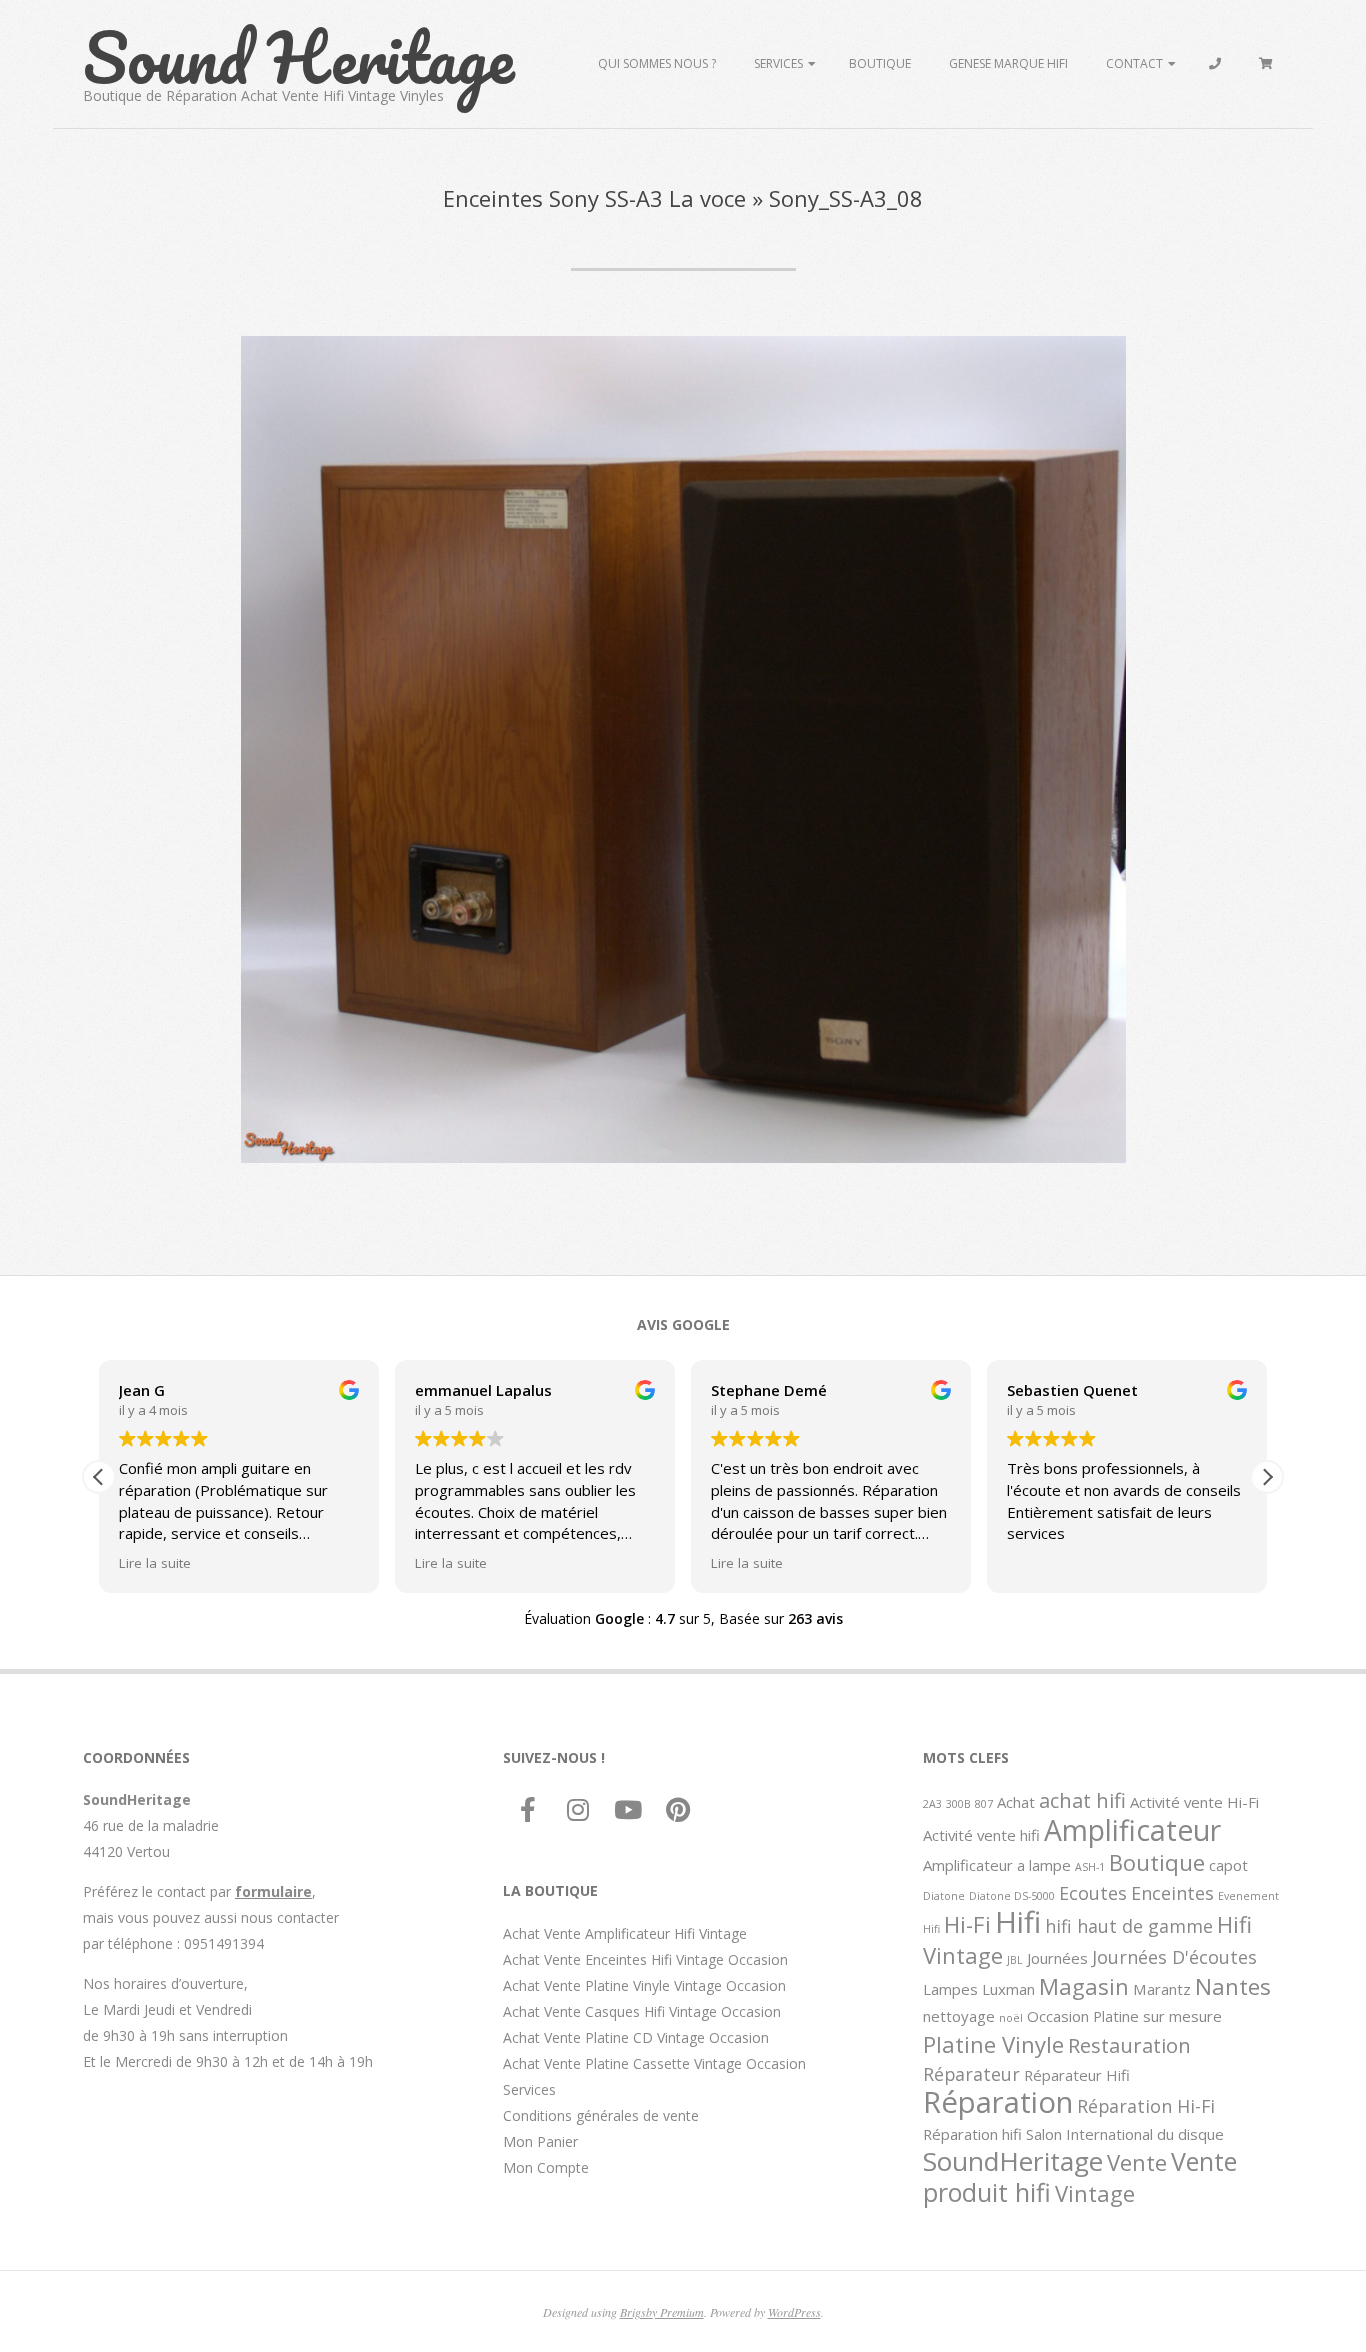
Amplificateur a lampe (997, 1865)
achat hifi (1082, 1800)
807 (984, 1804)
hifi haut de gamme (1129, 1926)
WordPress (794, 2312)
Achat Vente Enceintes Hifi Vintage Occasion (645, 1959)
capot (1228, 1865)
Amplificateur (1132, 1830)
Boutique (880, 63)
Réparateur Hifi (1077, 2075)
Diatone (944, 1896)
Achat (1016, 1802)
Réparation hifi (972, 2134)
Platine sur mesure (1157, 2016)
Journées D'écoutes (1174, 1957)
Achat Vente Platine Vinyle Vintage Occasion (644, 1985)
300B (958, 1804)
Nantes (1233, 1986)
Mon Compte (546, 2167)
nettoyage (959, 2016)
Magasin (1084, 1986)
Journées (1057, 1958)
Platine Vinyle (993, 2044)
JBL (1015, 1960)
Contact (1134, 63)
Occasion (1058, 2016)
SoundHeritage (1013, 2161)
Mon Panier (540, 2141)
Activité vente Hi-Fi (1194, 1802)
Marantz (1162, 1989)
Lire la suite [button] (155, 1563)
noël (1011, 2018)
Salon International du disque (1125, 2134)
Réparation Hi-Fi (1146, 2106)
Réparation (998, 2102)
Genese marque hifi (1008, 63)
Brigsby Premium (662, 2312)
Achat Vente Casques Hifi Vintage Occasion (642, 2011)
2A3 (932, 1804)
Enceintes (1172, 1893)
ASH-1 (1090, 1867)
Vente (1137, 2162)
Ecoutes (1093, 1893)
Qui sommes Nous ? (657, 63)
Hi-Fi (967, 1924)
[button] (1267, 1477)
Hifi (1018, 1922)
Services (778, 63)
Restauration (1129, 2045)
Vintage (1095, 2193)
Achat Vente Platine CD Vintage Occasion (636, 2037)
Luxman (1008, 1989)
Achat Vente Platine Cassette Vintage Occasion (654, 2063)
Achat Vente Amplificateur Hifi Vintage (625, 1933)
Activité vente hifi (981, 1835)
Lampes (950, 1989)
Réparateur (971, 2074)
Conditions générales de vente (601, 2115)
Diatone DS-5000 (1012, 1896)
